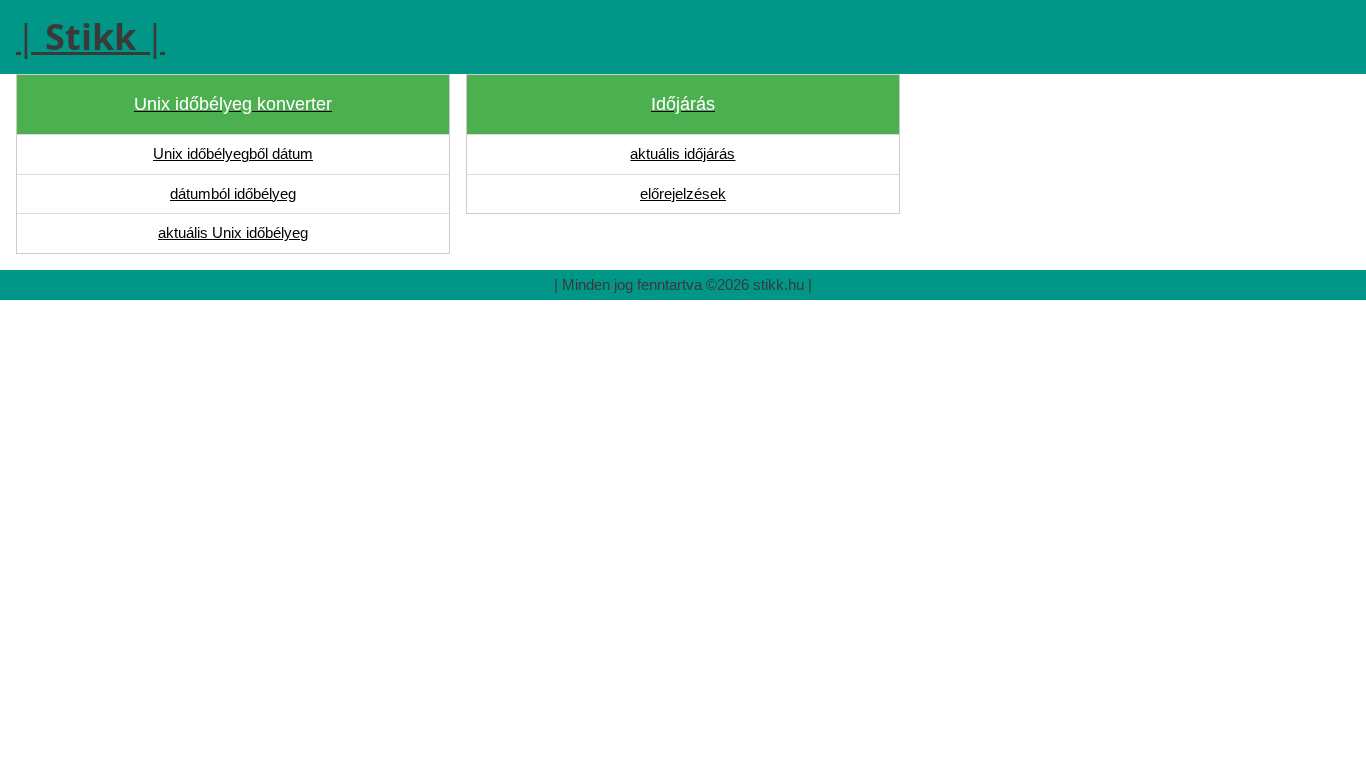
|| (90, 36)
